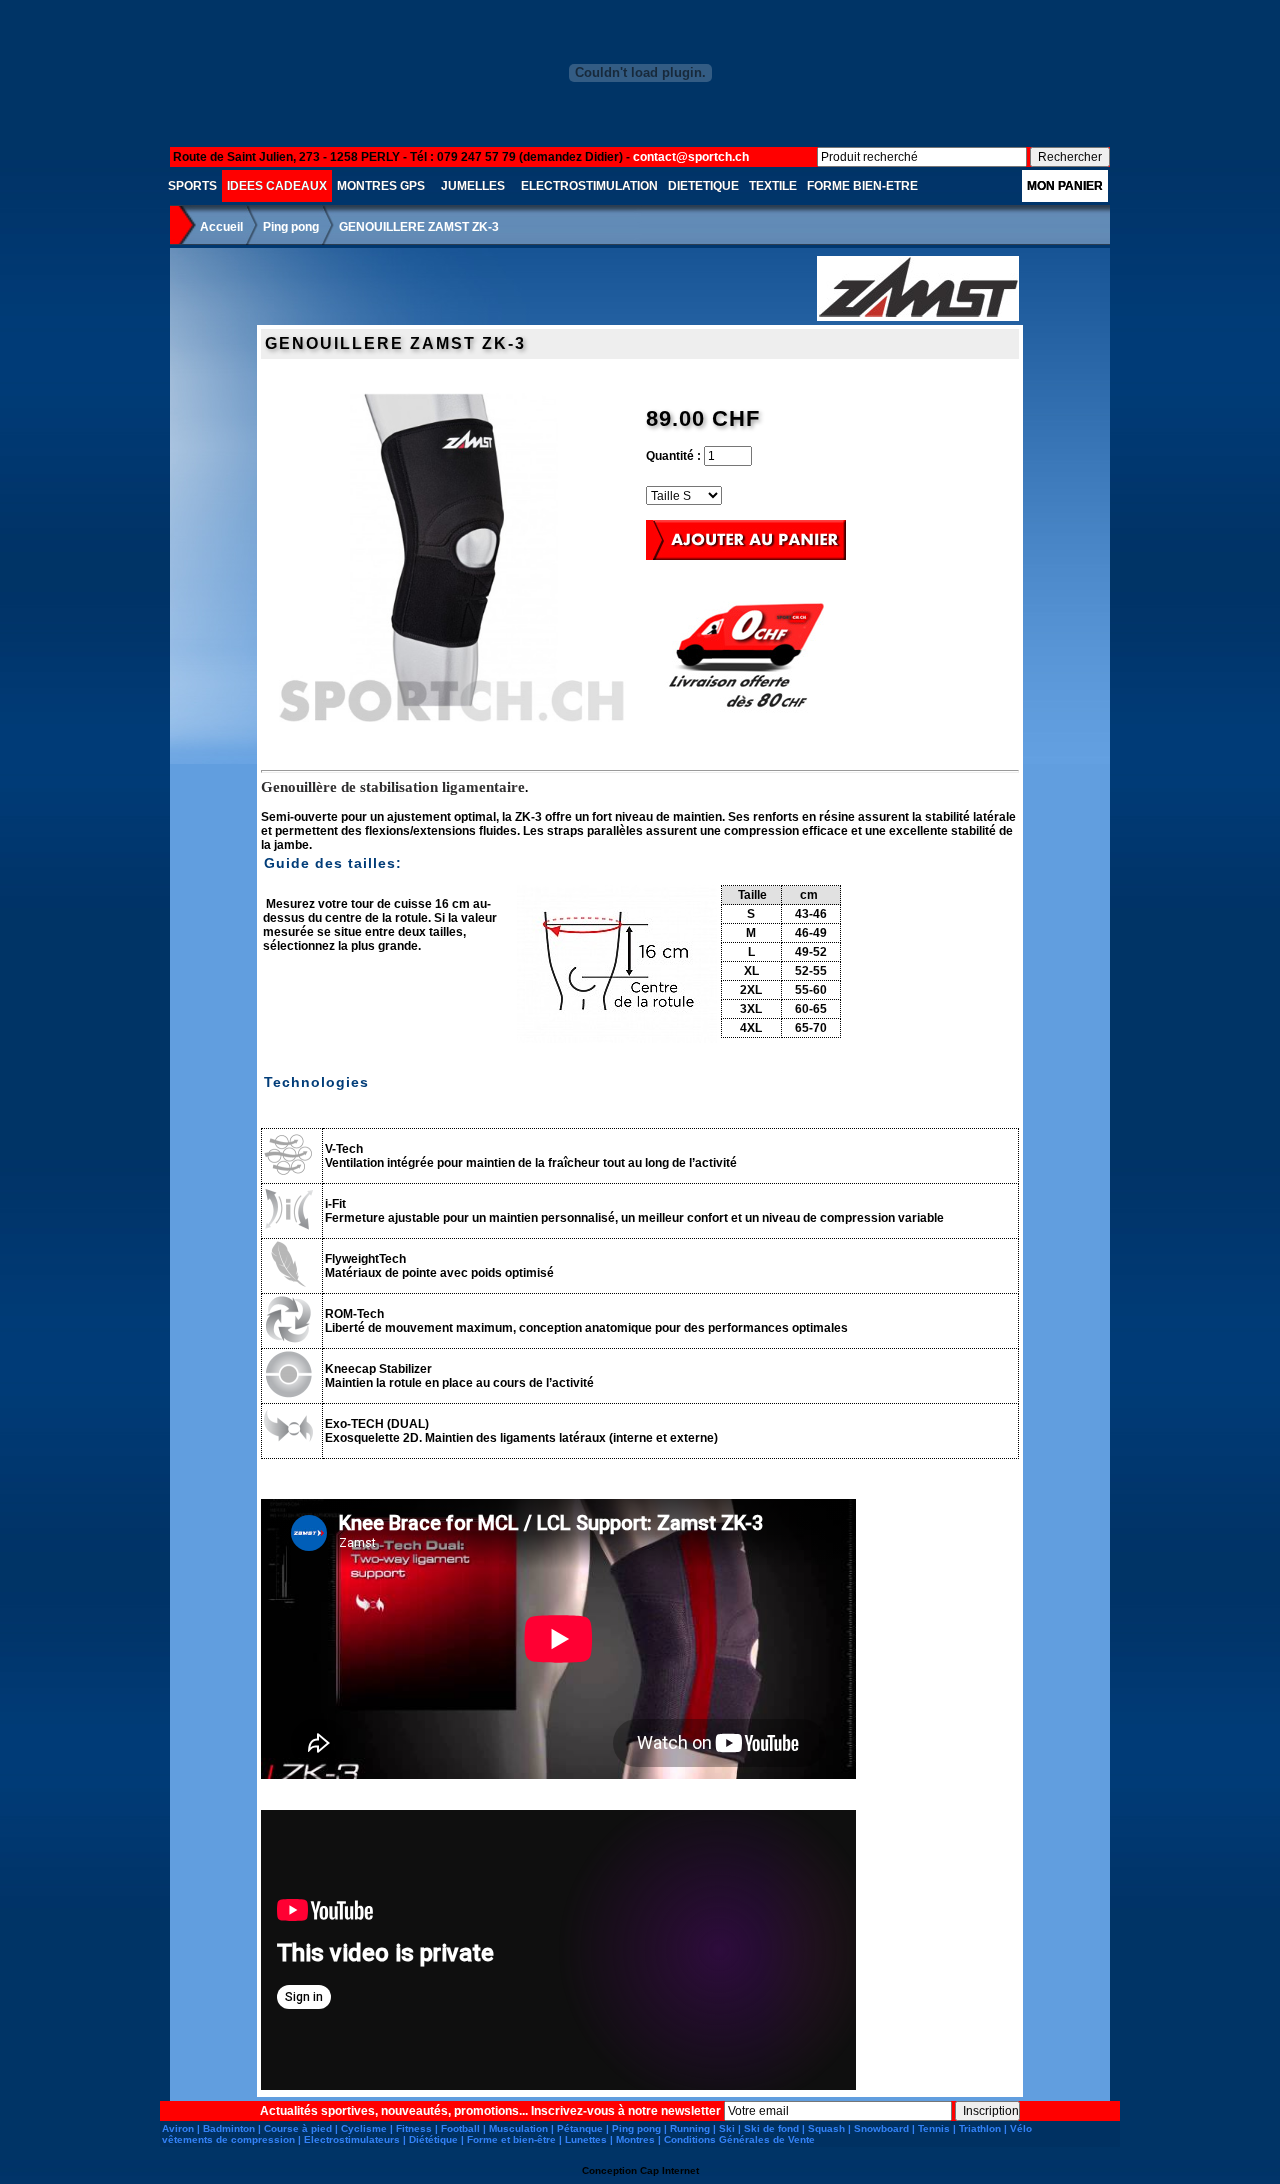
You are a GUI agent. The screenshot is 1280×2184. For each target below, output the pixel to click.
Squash (826, 2128)
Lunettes (586, 2139)
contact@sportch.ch (691, 157)
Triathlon (980, 2128)
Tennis (934, 2128)
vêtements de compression (228, 2139)
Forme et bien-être (511, 2139)
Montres (635, 2139)
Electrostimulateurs (352, 2139)
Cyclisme (364, 2128)
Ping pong (291, 227)
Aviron (178, 2128)
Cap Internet (669, 2170)
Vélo (1021, 2128)
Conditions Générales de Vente (739, 2139)
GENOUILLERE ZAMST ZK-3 (419, 227)
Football (460, 2128)
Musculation (518, 2128)
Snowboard (881, 2128)
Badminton (229, 2128)
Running (690, 2128)
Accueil (221, 227)
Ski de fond (771, 2128)
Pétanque (580, 2128)
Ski (727, 2128)
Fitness (414, 2128)
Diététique (433, 2139)
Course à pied (298, 2128)
